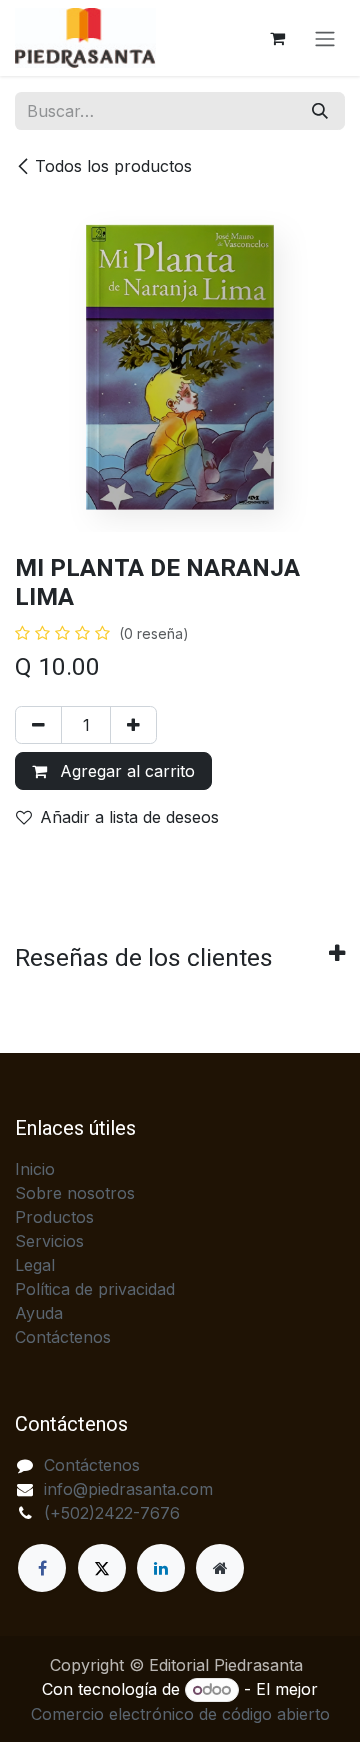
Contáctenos (63, 1337)
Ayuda (39, 1313)
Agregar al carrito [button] (125, 771)
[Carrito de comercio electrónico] (277, 38)
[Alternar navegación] (325, 38)
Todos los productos (113, 166)
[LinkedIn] (161, 1568)
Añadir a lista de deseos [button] (129, 817)
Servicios (49, 1241)
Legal (35, 1265)
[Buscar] (320, 111)
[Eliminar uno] (38, 725)
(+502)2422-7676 (112, 1513)
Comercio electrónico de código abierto (180, 1714)
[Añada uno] (133, 725)
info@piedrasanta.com (128, 1489)
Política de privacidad (95, 1289)
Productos (54, 1217)
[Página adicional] (220, 1568)
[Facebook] (42, 1568)
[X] (102, 1568)
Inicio (35, 1169)
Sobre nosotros (75, 1193)
